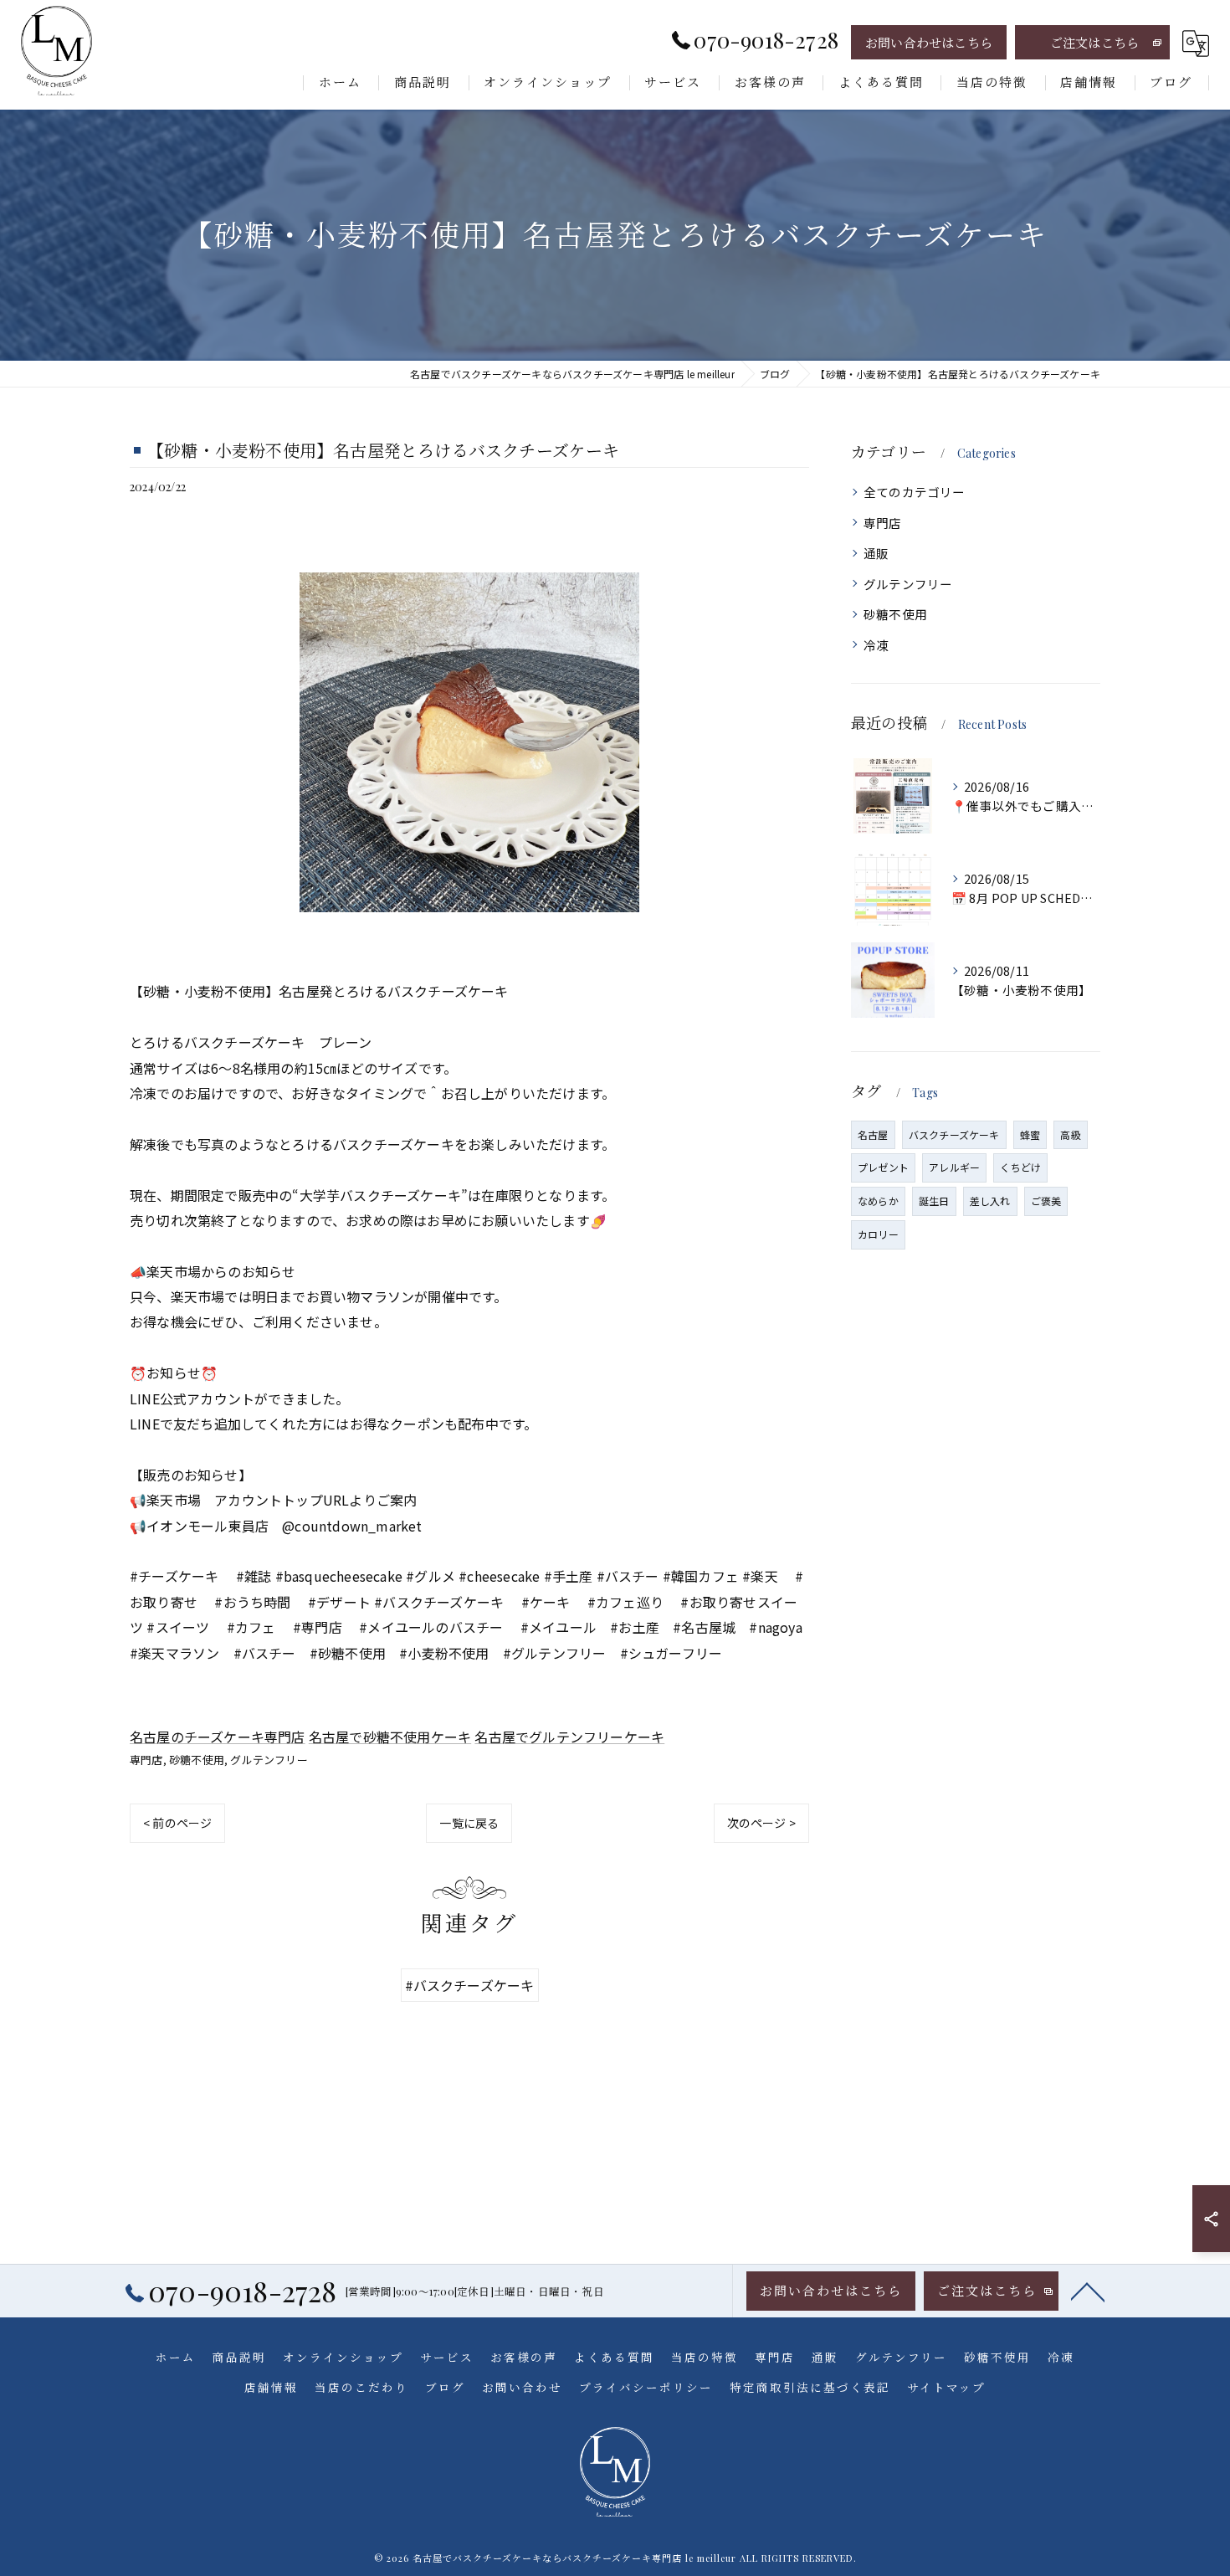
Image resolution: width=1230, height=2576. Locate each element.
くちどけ (1020, 1167)
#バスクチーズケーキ (470, 1985)
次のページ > (761, 1823)
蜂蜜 (1030, 1134)
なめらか (878, 1201)
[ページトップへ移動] (1088, 2291)
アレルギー (954, 1167)
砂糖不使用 (197, 1760)
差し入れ (990, 1201)
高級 (1070, 1134)
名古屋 (873, 1134)
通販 (876, 553)
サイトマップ (946, 2387)
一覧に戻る (469, 1823)
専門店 (146, 1760)
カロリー (878, 1234)
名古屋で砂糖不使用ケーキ (390, 1737)
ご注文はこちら (1094, 43)
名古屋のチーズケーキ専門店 (218, 1737)
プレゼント (883, 1167)
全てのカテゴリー (915, 492)
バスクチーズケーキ (954, 1134)
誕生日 (934, 1201)
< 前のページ (177, 1823)
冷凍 (876, 645)
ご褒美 (1046, 1201)
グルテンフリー (269, 1760)
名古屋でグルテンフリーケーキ (569, 1737)
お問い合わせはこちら (929, 43)
